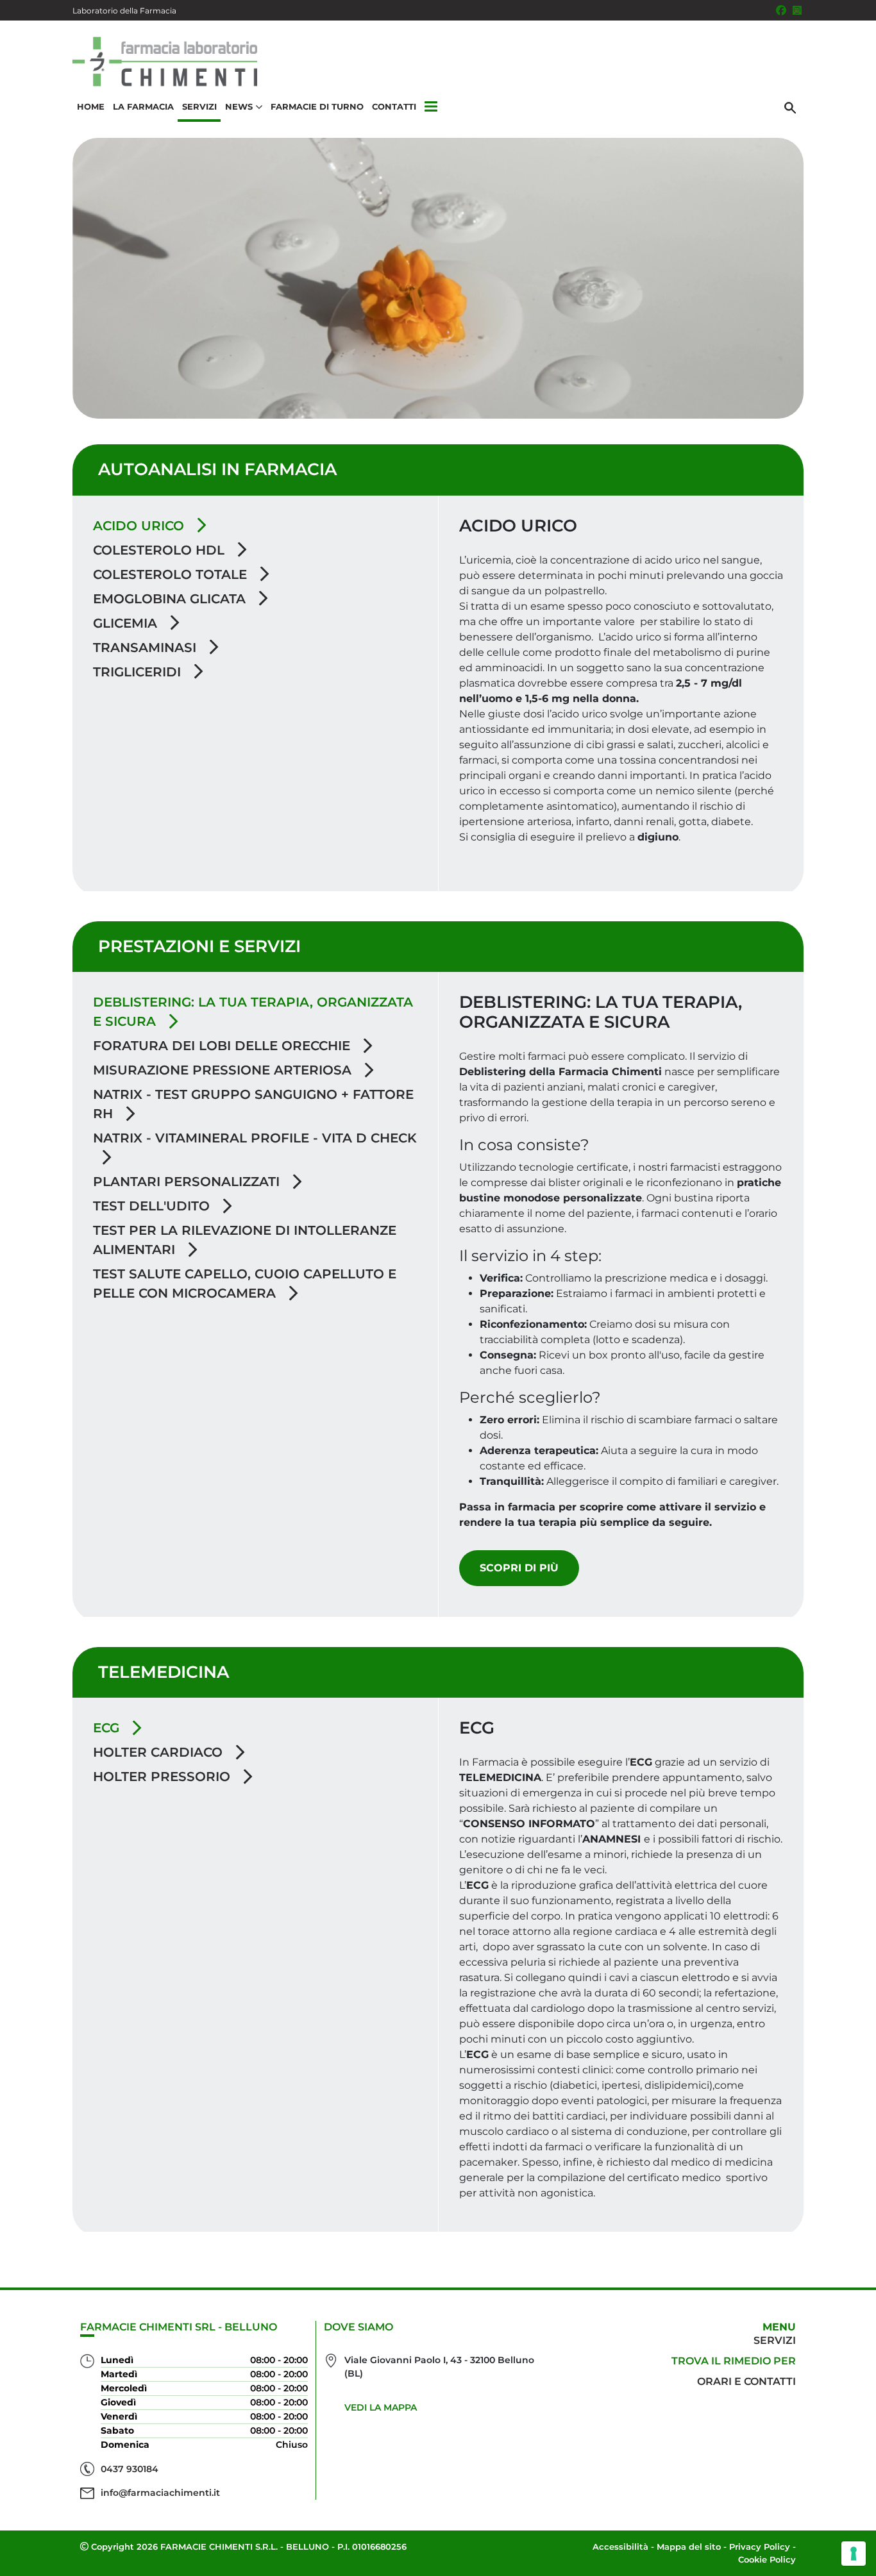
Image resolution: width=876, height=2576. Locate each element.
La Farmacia (143, 106)
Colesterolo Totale (172, 574)
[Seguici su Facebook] (781, 10)
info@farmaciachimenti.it (160, 2493)
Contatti (394, 106)
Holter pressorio (164, 1777)
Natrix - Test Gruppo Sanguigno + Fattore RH (253, 1104)
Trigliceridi (139, 672)
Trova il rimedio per (734, 2361)
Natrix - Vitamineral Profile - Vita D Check (255, 1138)
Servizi (199, 106)
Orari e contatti (746, 2381)
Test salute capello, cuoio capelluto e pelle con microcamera (245, 1284)
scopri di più (519, 1568)
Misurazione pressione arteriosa (224, 1070)
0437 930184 (130, 2469)
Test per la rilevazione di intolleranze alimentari (245, 1240)
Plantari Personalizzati (188, 1182)
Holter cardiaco (160, 1752)
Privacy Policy (760, 2547)
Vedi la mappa (381, 2407)
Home (91, 106)
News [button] (239, 106)
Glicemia (127, 623)
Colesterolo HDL (161, 550)
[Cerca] (790, 107)
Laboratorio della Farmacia (124, 11)
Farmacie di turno (317, 106)
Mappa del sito (689, 2547)
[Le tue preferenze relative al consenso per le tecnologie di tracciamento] (854, 2554)
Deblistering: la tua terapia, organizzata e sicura (253, 1012)
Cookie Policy (767, 2559)
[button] (431, 107)
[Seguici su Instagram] (797, 10)
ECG (108, 1728)
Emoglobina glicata (171, 599)
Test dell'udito (153, 1206)
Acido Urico (140, 526)
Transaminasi (147, 648)
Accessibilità (620, 2547)
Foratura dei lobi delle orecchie (223, 1046)
